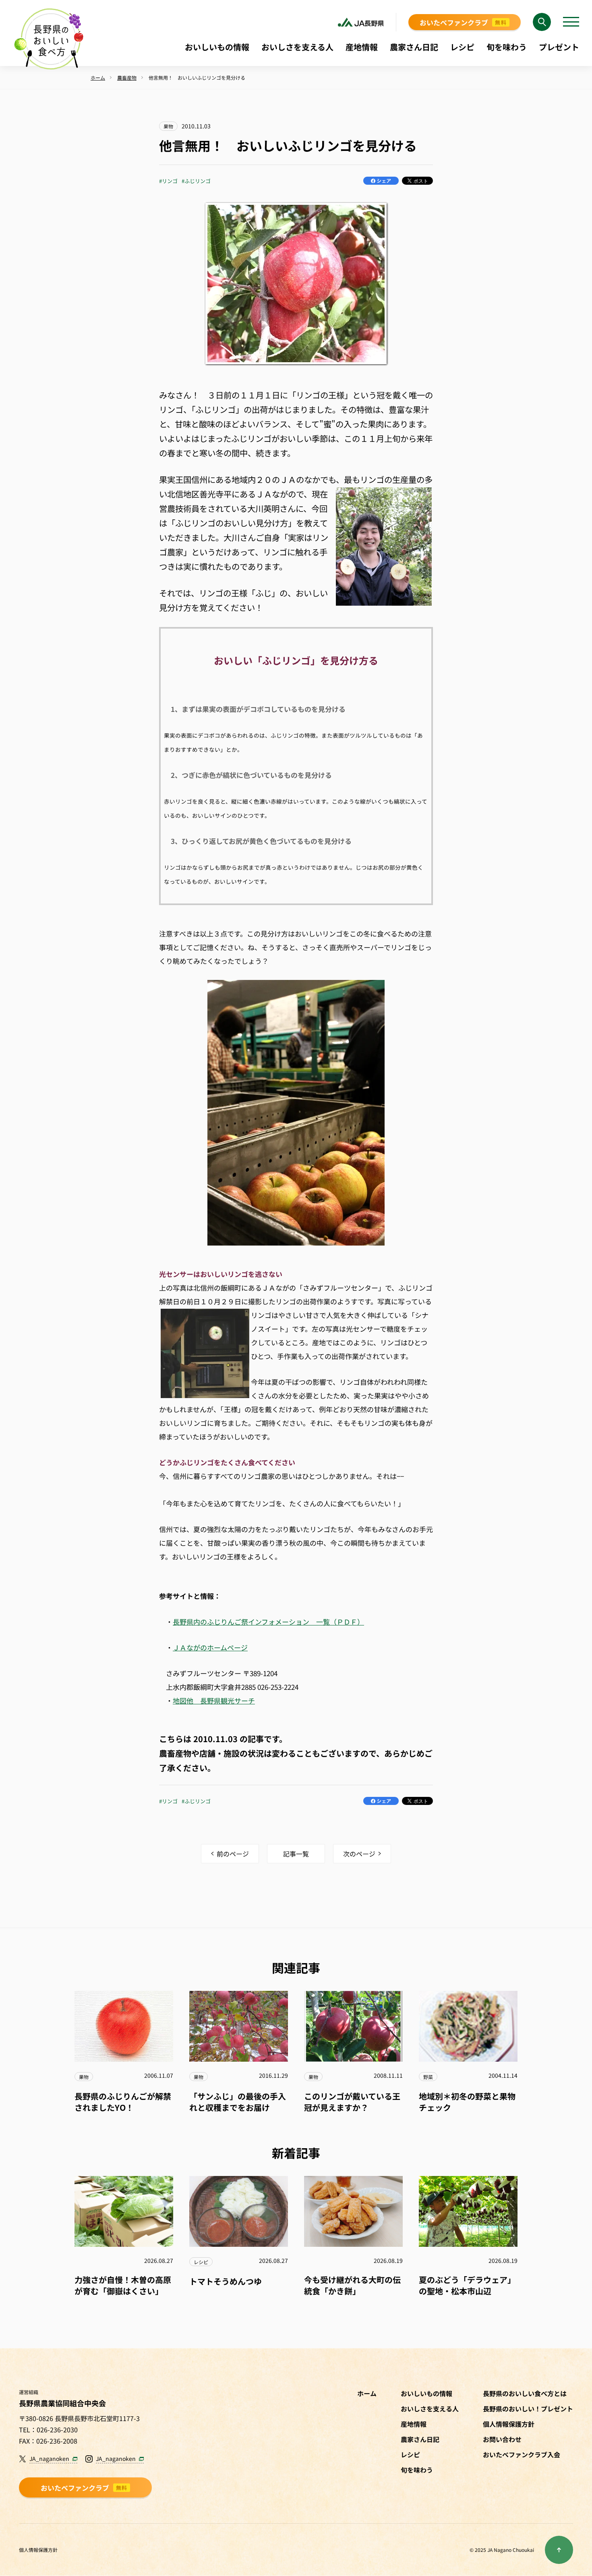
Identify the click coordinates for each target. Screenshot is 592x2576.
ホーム (367, 2393)
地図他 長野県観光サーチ (214, 1700)
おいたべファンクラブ (463, 22)
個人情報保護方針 (38, 2550)
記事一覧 (296, 1854)
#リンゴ (168, 181)
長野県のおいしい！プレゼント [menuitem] (528, 2409)
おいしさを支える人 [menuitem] (297, 47)
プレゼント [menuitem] (559, 47)
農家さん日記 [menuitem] (414, 47)
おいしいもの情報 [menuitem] (217, 47)
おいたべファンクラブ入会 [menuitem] (522, 2454)
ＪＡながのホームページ (210, 1647)
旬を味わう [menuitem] (507, 47)
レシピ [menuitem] (462, 47)
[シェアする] (381, 181)
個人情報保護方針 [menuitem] (509, 2424)
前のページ (233, 1854)
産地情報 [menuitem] (362, 47)
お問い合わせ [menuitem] (502, 2439)
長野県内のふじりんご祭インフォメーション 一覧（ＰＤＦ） (268, 1622)
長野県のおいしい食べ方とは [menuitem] (525, 2393)
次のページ (359, 1854)
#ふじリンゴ (196, 181)
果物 (168, 126)
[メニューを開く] (571, 22)
